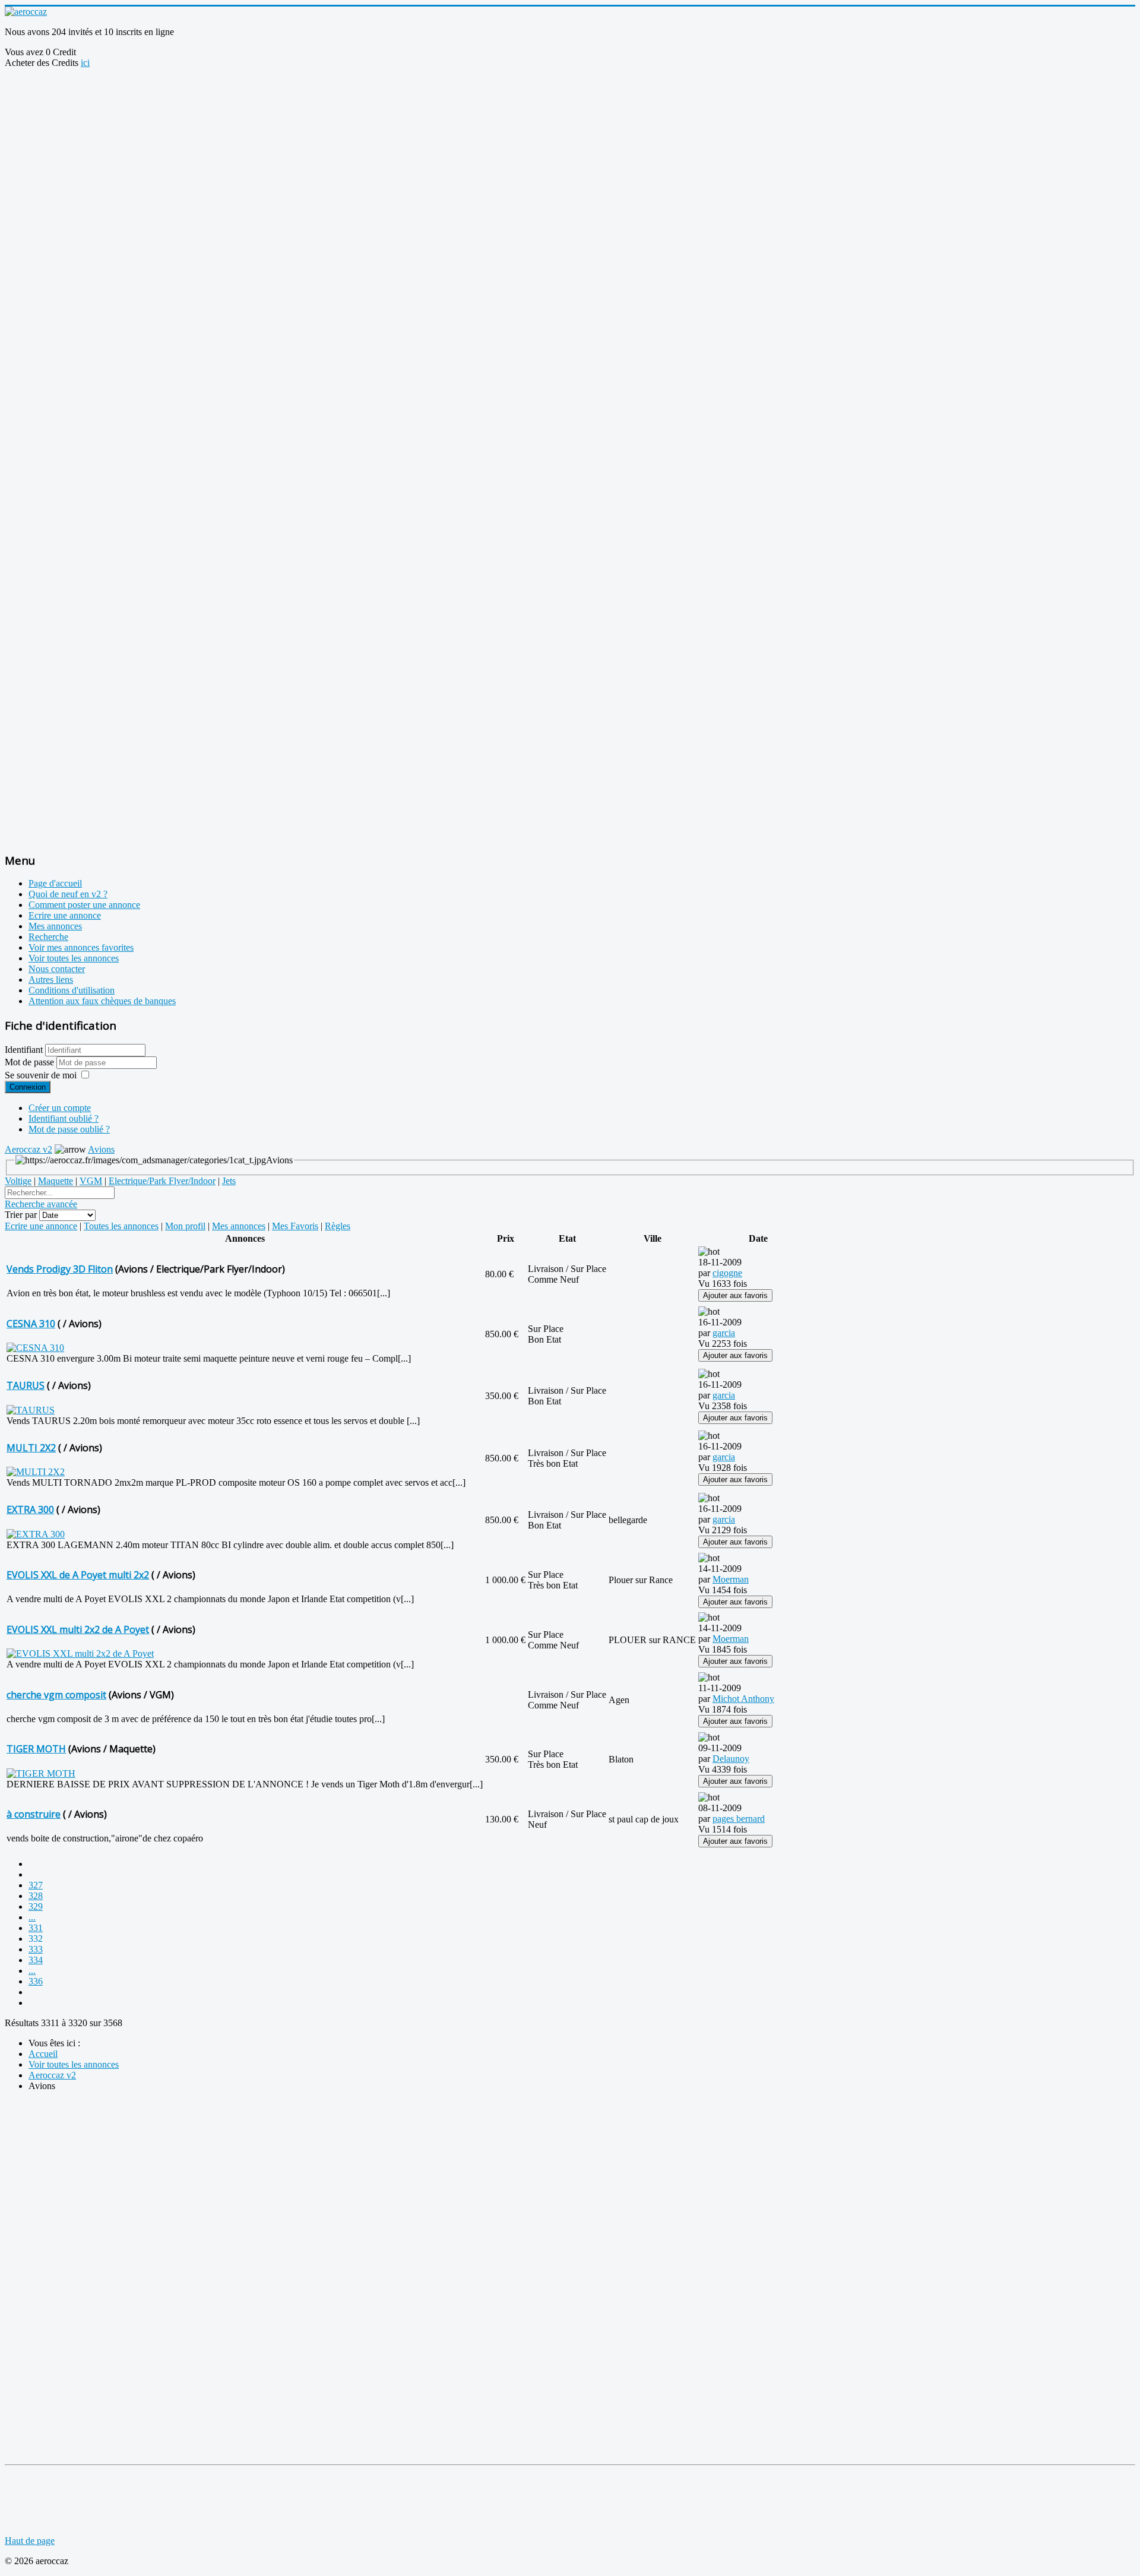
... (32, 1917)
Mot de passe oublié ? (69, 1129)
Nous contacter (57, 969)
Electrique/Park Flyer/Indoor (162, 1181)
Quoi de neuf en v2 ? (68, 894)
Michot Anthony (743, 1699)
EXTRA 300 (30, 1509)
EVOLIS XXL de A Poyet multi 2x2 (78, 1575)
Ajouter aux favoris (735, 1295)
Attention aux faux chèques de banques (102, 1001)
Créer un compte (60, 1108)
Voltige (18, 1181)
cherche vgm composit (56, 1695)
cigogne (727, 1273)
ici (85, 63)
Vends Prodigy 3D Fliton (60, 1269)
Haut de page (30, 2541)
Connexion (28, 1087)
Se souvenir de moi (41, 1075)
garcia (724, 1333)
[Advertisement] (221, 95)
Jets (229, 1181)
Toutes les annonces (121, 1226)
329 (36, 1906)
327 (36, 1885)
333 (36, 1949)
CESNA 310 (31, 1324)
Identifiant (24, 1050)
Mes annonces (55, 926)
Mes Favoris (295, 1226)
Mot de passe (31, 1062)
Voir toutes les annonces (74, 958)
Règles (338, 1226)
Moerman (731, 1579)
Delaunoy (731, 1759)
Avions (101, 1149)
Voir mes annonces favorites (81, 947)
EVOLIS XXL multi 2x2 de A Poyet (78, 1629)
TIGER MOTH (36, 1749)
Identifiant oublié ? (64, 1118)
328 (36, 1896)
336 (36, 1981)
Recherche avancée (41, 1204)
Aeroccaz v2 (28, 1149)
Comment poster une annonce (84, 905)
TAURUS (26, 1385)
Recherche (48, 937)
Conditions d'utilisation (72, 990)
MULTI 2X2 (31, 1448)
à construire (34, 1814)
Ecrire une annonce (65, 915)
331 (36, 1928)
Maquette (56, 1181)
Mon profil (185, 1226)
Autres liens (51, 980)
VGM (91, 1181)
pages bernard (739, 1819)
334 (36, 1960)
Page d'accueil (55, 883)
